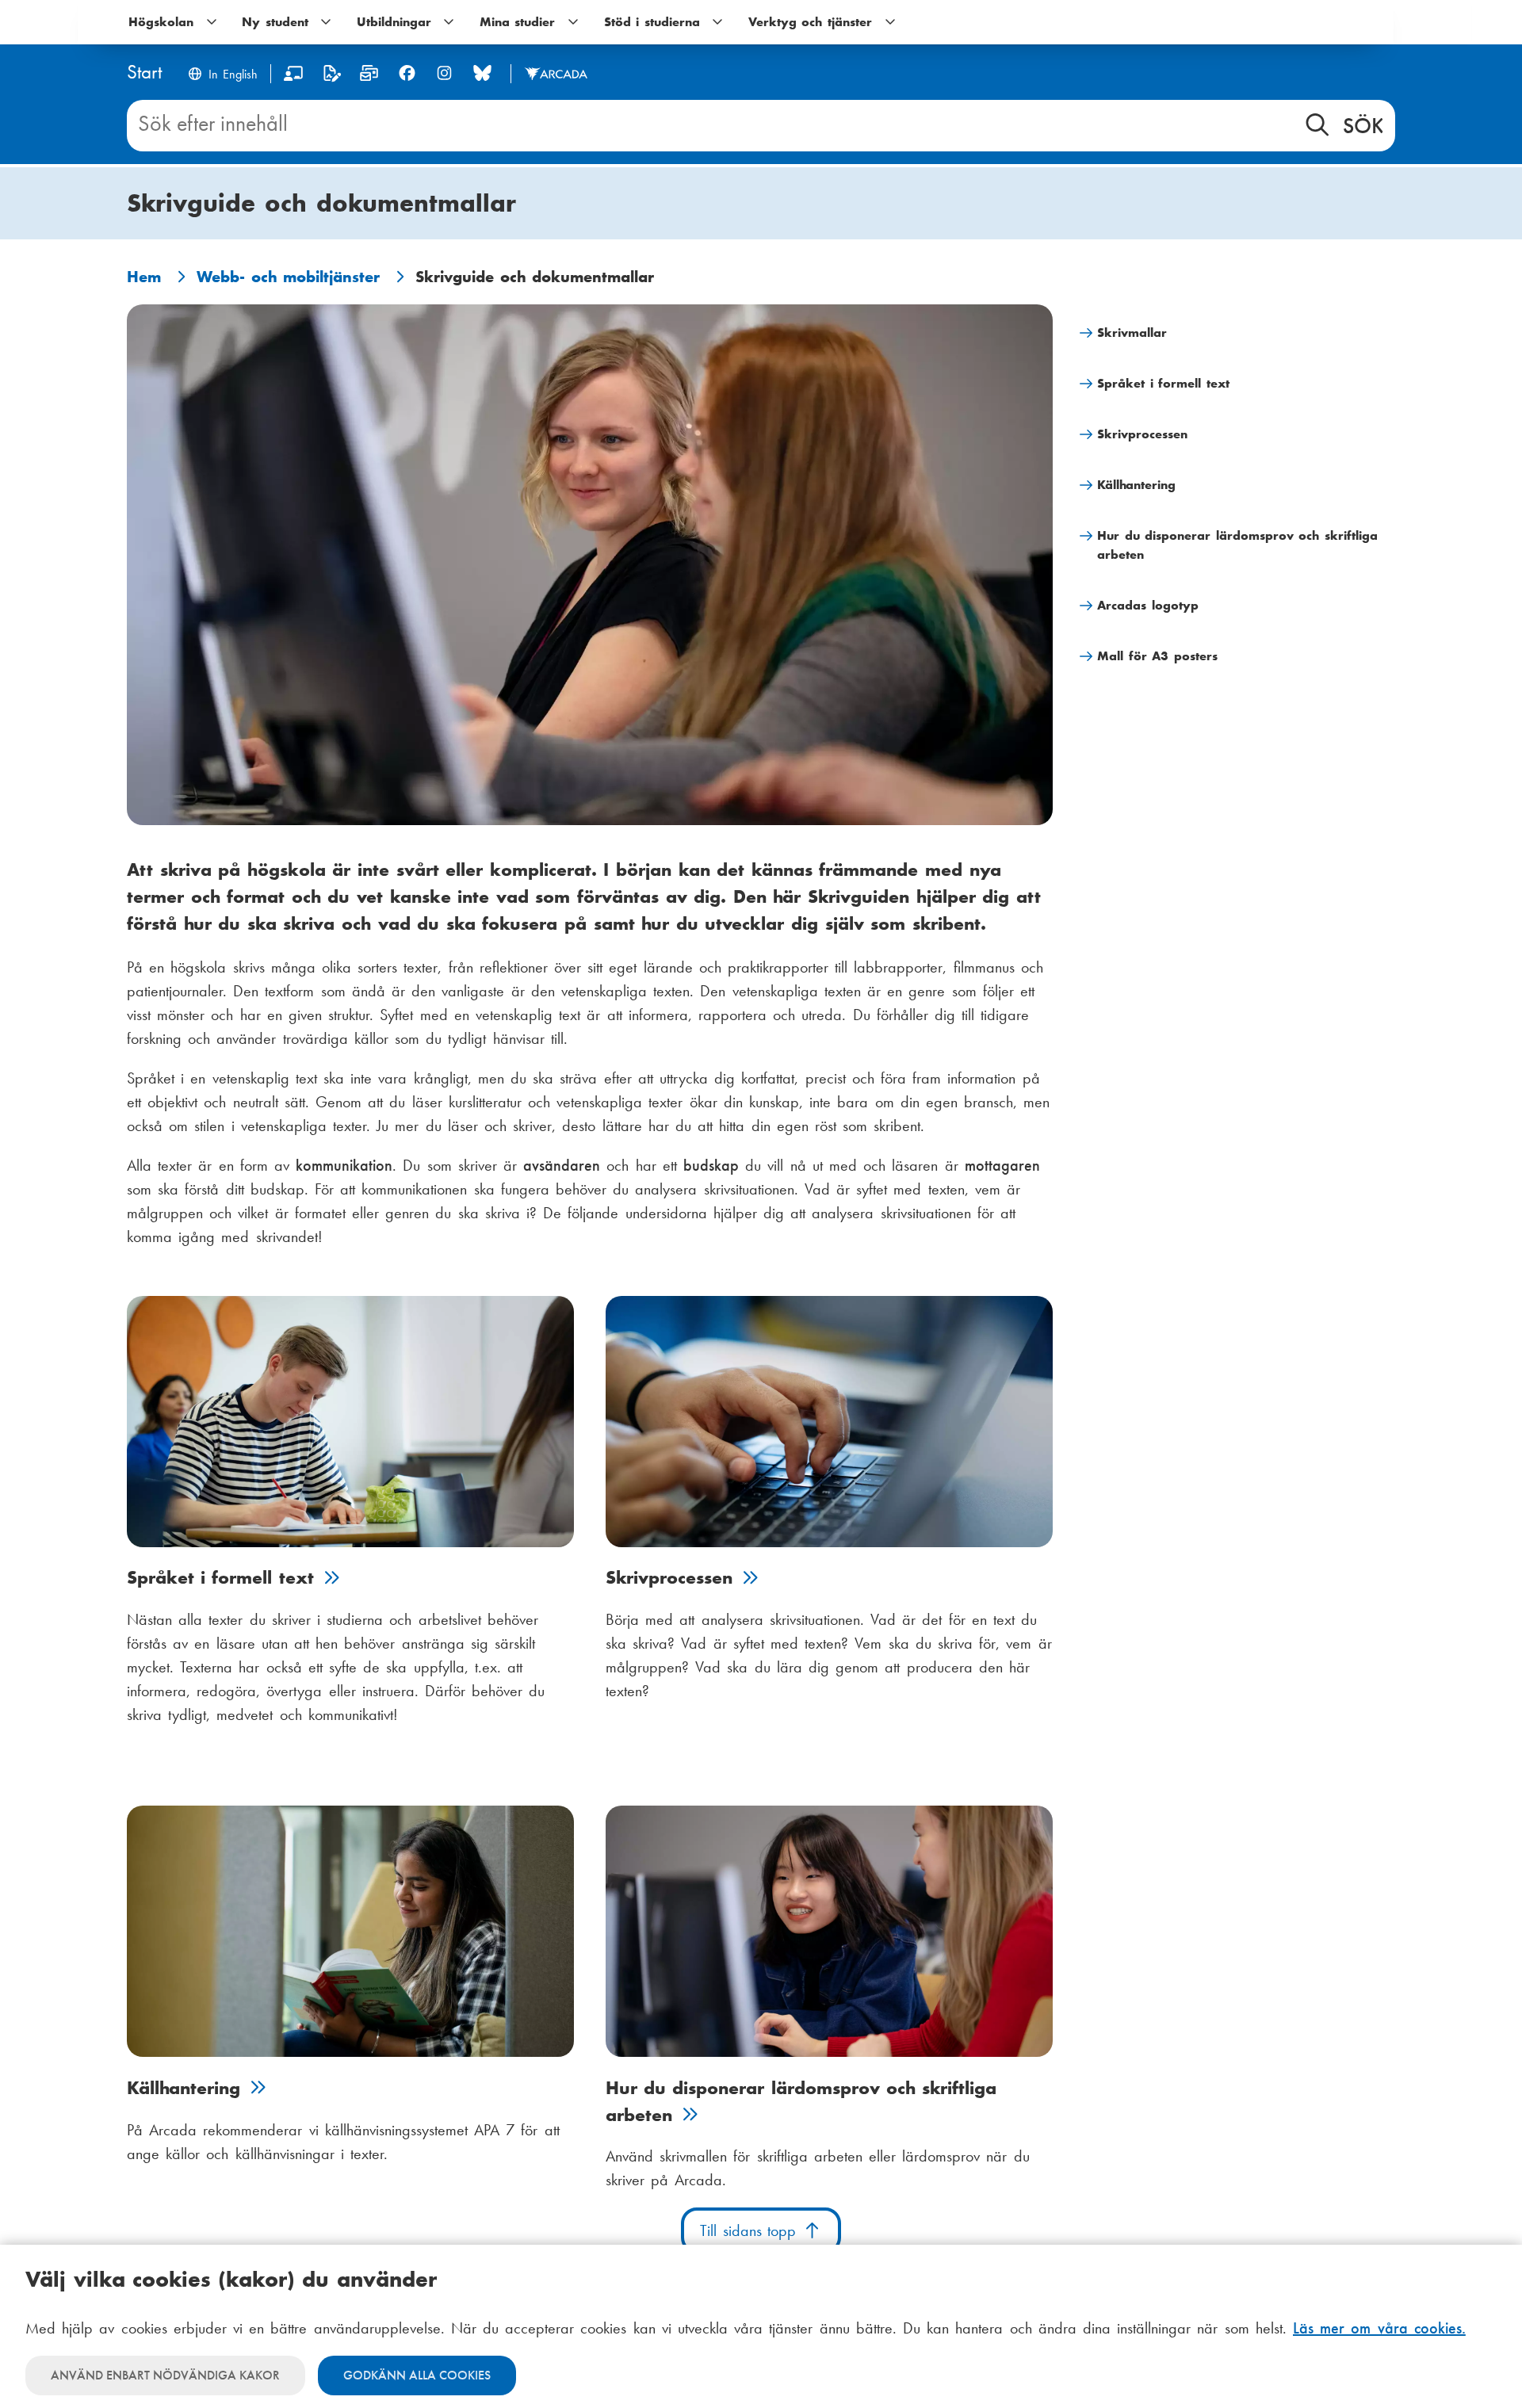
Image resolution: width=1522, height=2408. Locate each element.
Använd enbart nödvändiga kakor (165, 2375)
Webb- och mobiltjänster (288, 277)
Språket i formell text (1163, 383)
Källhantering (1136, 485)
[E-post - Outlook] (369, 76)
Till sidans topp (751, 2230)
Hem (144, 277)
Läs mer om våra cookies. (1379, 2328)
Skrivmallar (1132, 333)
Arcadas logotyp (1148, 605)
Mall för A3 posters (1157, 656)
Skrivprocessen (1142, 434)
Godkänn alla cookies (417, 2375)
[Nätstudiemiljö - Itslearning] (294, 76)
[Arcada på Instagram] (444, 73)
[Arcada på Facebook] (407, 73)
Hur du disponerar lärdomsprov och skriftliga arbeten (1237, 545)
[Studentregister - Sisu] (332, 76)
